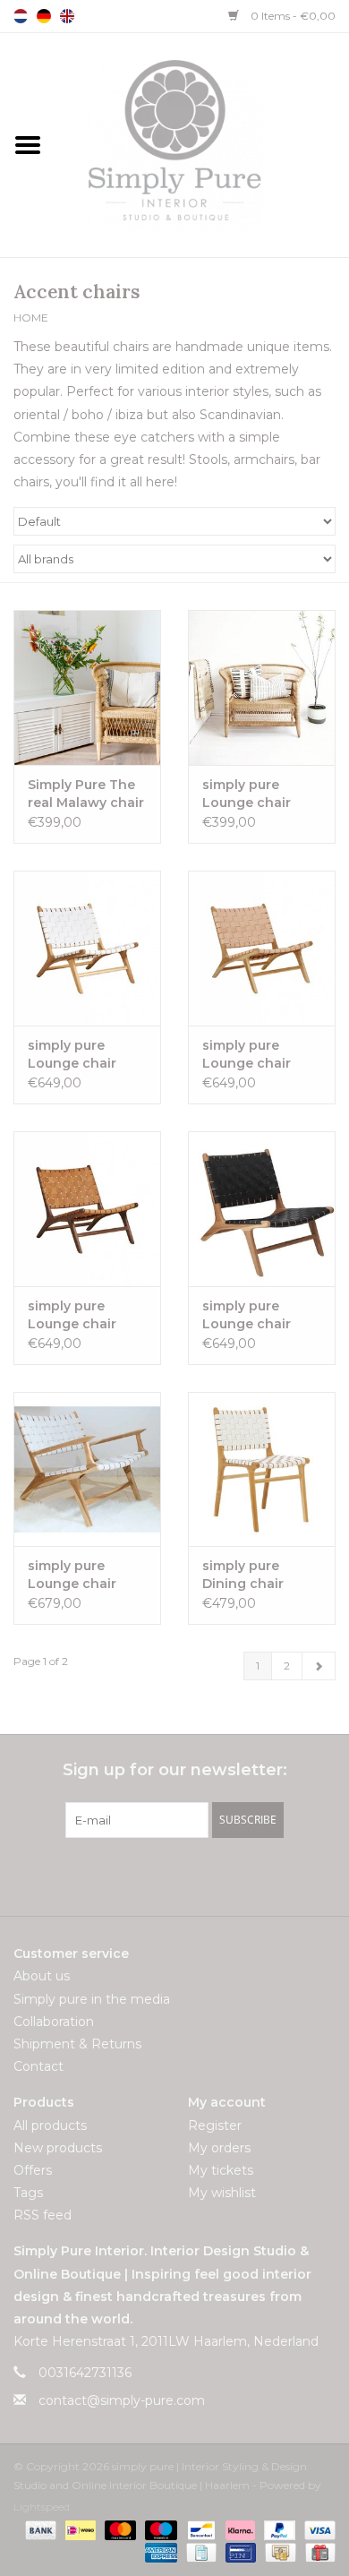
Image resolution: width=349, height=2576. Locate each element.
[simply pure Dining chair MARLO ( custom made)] (262, 1469)
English (67, 16)
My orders (219, 2148)
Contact (38, 2066)
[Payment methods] (39, 2529)
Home (31, 318)
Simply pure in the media (92, 1999)
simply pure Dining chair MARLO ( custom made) (257, 1575)
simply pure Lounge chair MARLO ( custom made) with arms (84, 1575)
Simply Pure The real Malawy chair (86, 794)
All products (50, 2125)
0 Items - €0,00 (292, 16)
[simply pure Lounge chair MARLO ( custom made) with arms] (87, 1469)
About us (42, 1976)
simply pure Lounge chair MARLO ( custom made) (83, 1055)
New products (58, 2148)
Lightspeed (42, 2507)
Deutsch (44, 16)
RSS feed (43, 2215)
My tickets (221, 2170)
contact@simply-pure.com (122, 2400)
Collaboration (54, 2022)
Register (215, 2125)
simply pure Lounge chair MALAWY (247, 794)
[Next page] (319, 1666)
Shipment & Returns (77, 2044)
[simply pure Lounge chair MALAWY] (262, 687)
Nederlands (21, 16)
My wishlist (222, 2193)
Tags (28, 2193)
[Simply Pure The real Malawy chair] (87, 687)
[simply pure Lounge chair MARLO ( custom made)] (87, 948)
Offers (33, 2170)
